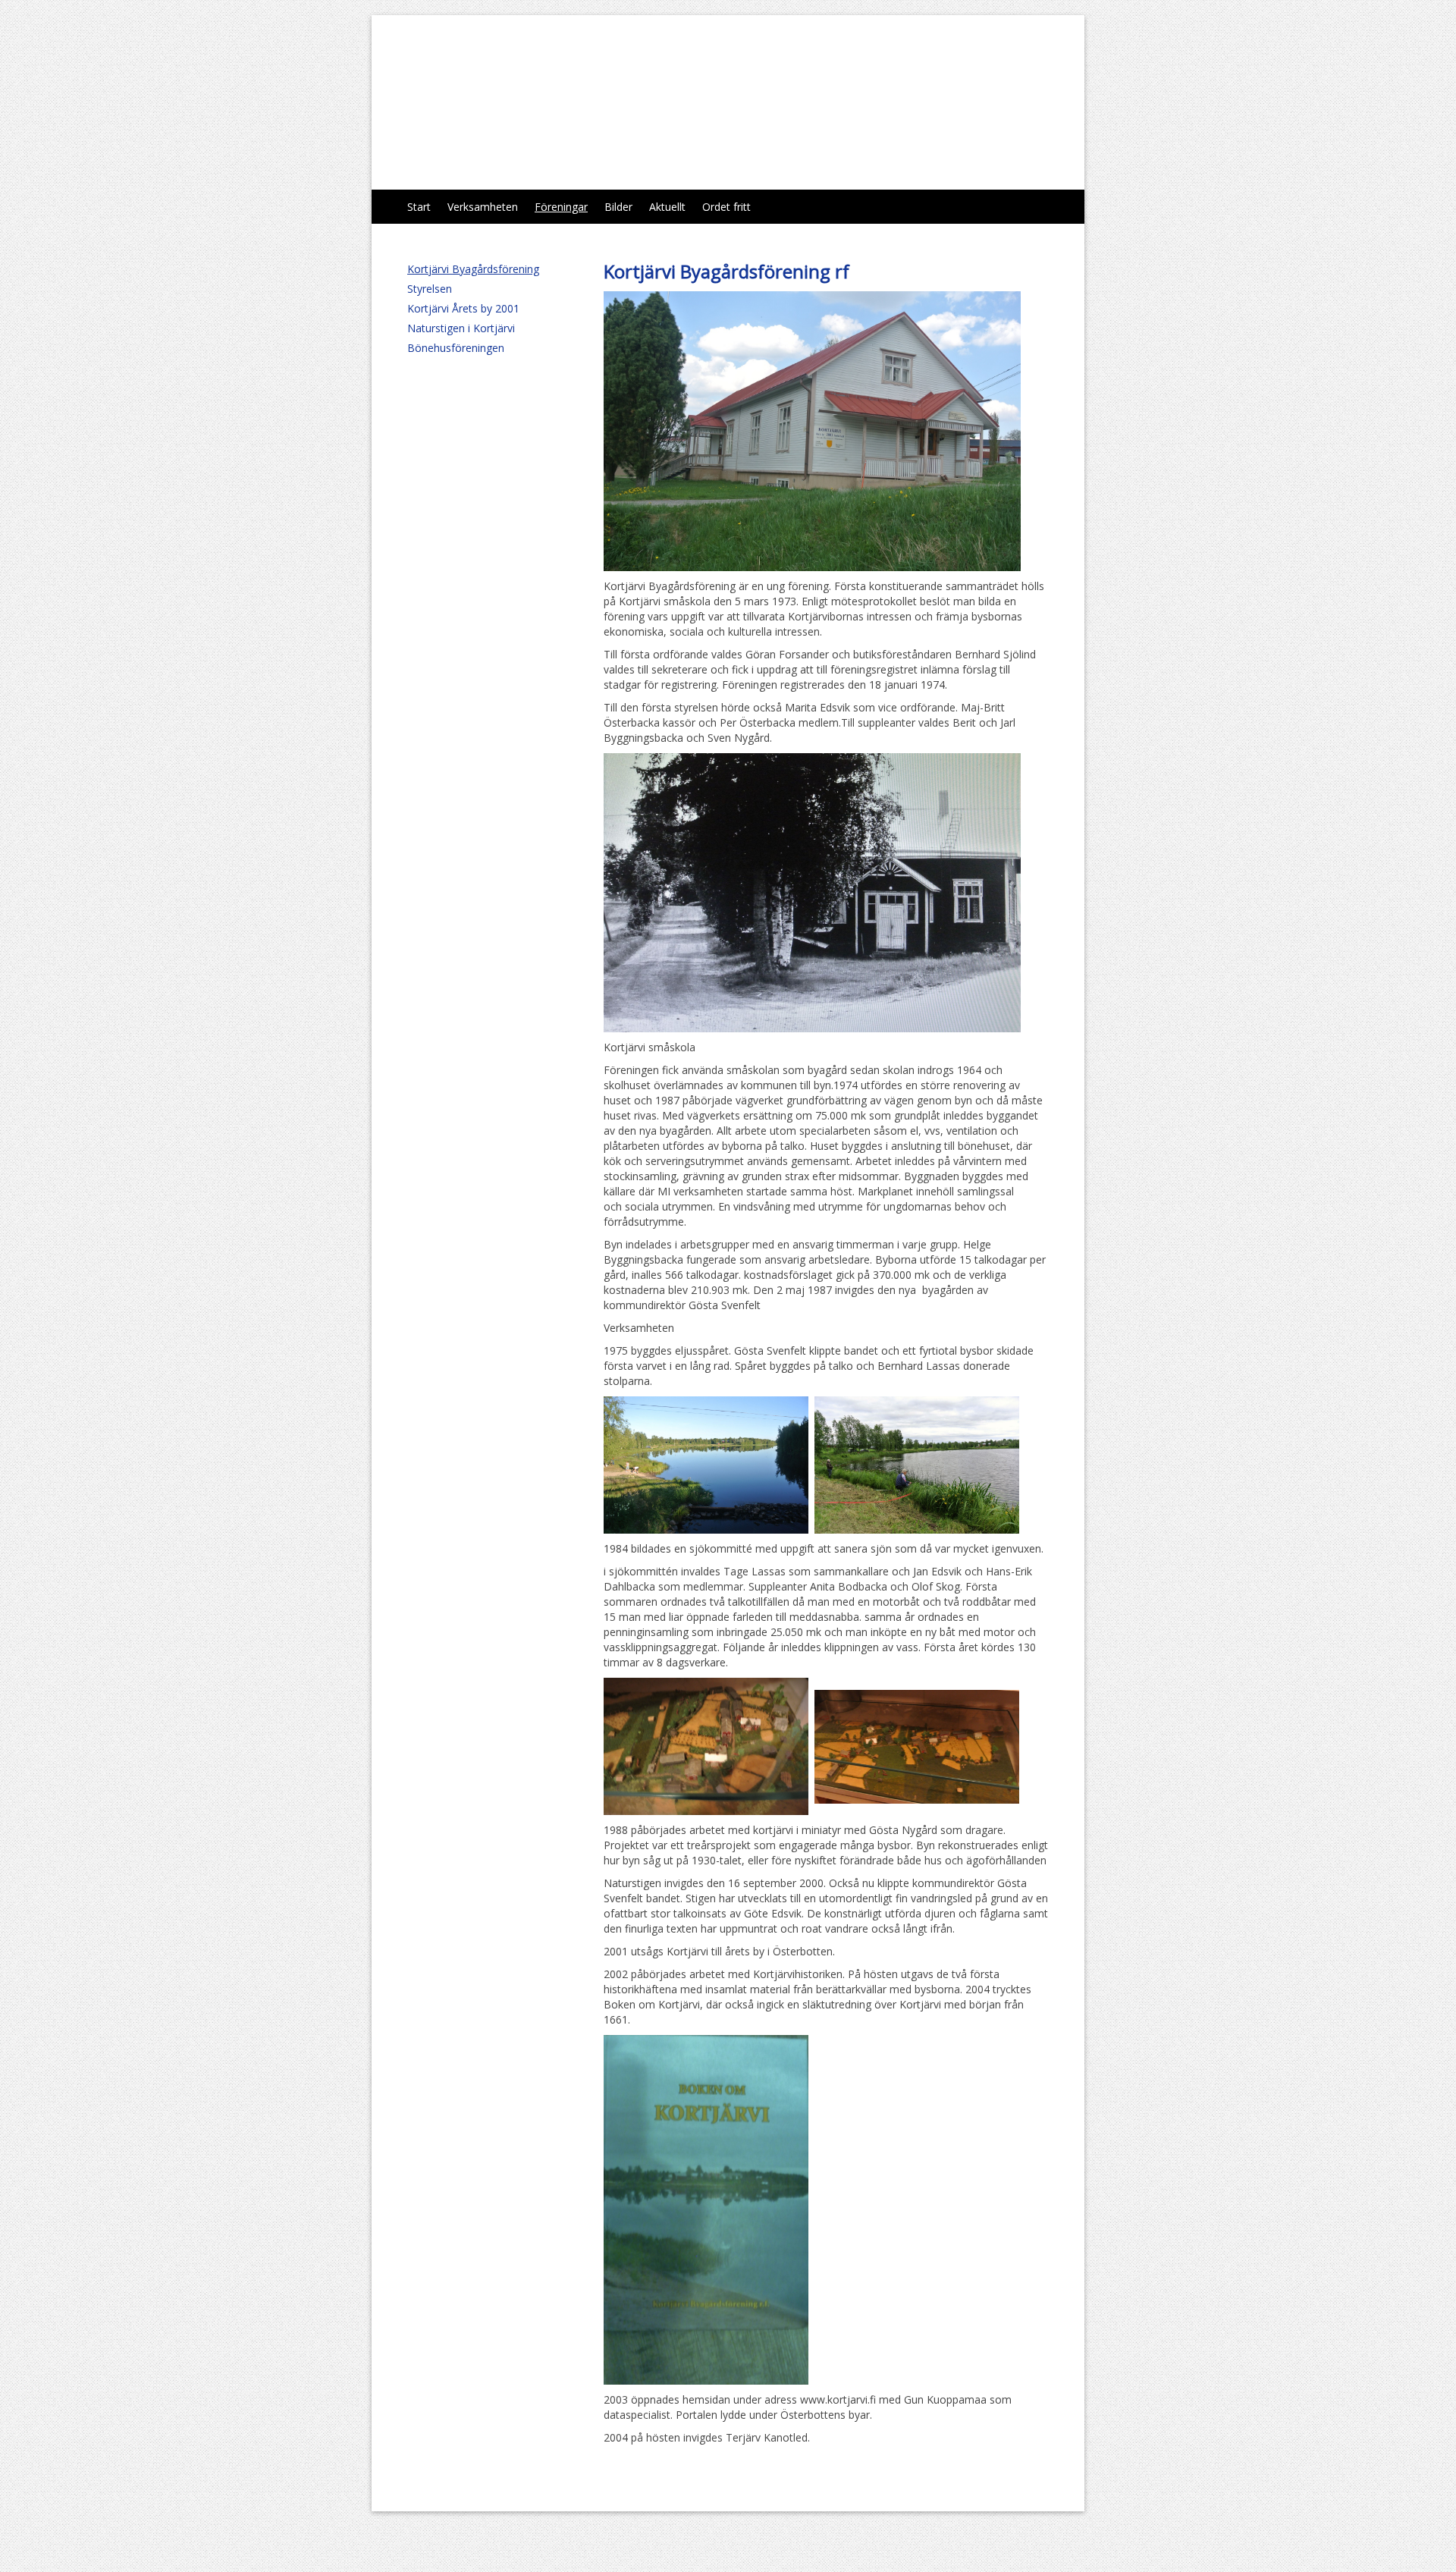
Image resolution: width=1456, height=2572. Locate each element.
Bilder (618, 207)
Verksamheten (483, 207)
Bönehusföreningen (456, 348)
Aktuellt (667, 207)
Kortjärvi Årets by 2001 (463, 308)
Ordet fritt (726, 207)
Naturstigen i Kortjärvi (461, 328)
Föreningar (561, 207)
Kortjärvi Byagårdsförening (574, 102)
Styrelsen (430, 289)
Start (419, 207)
